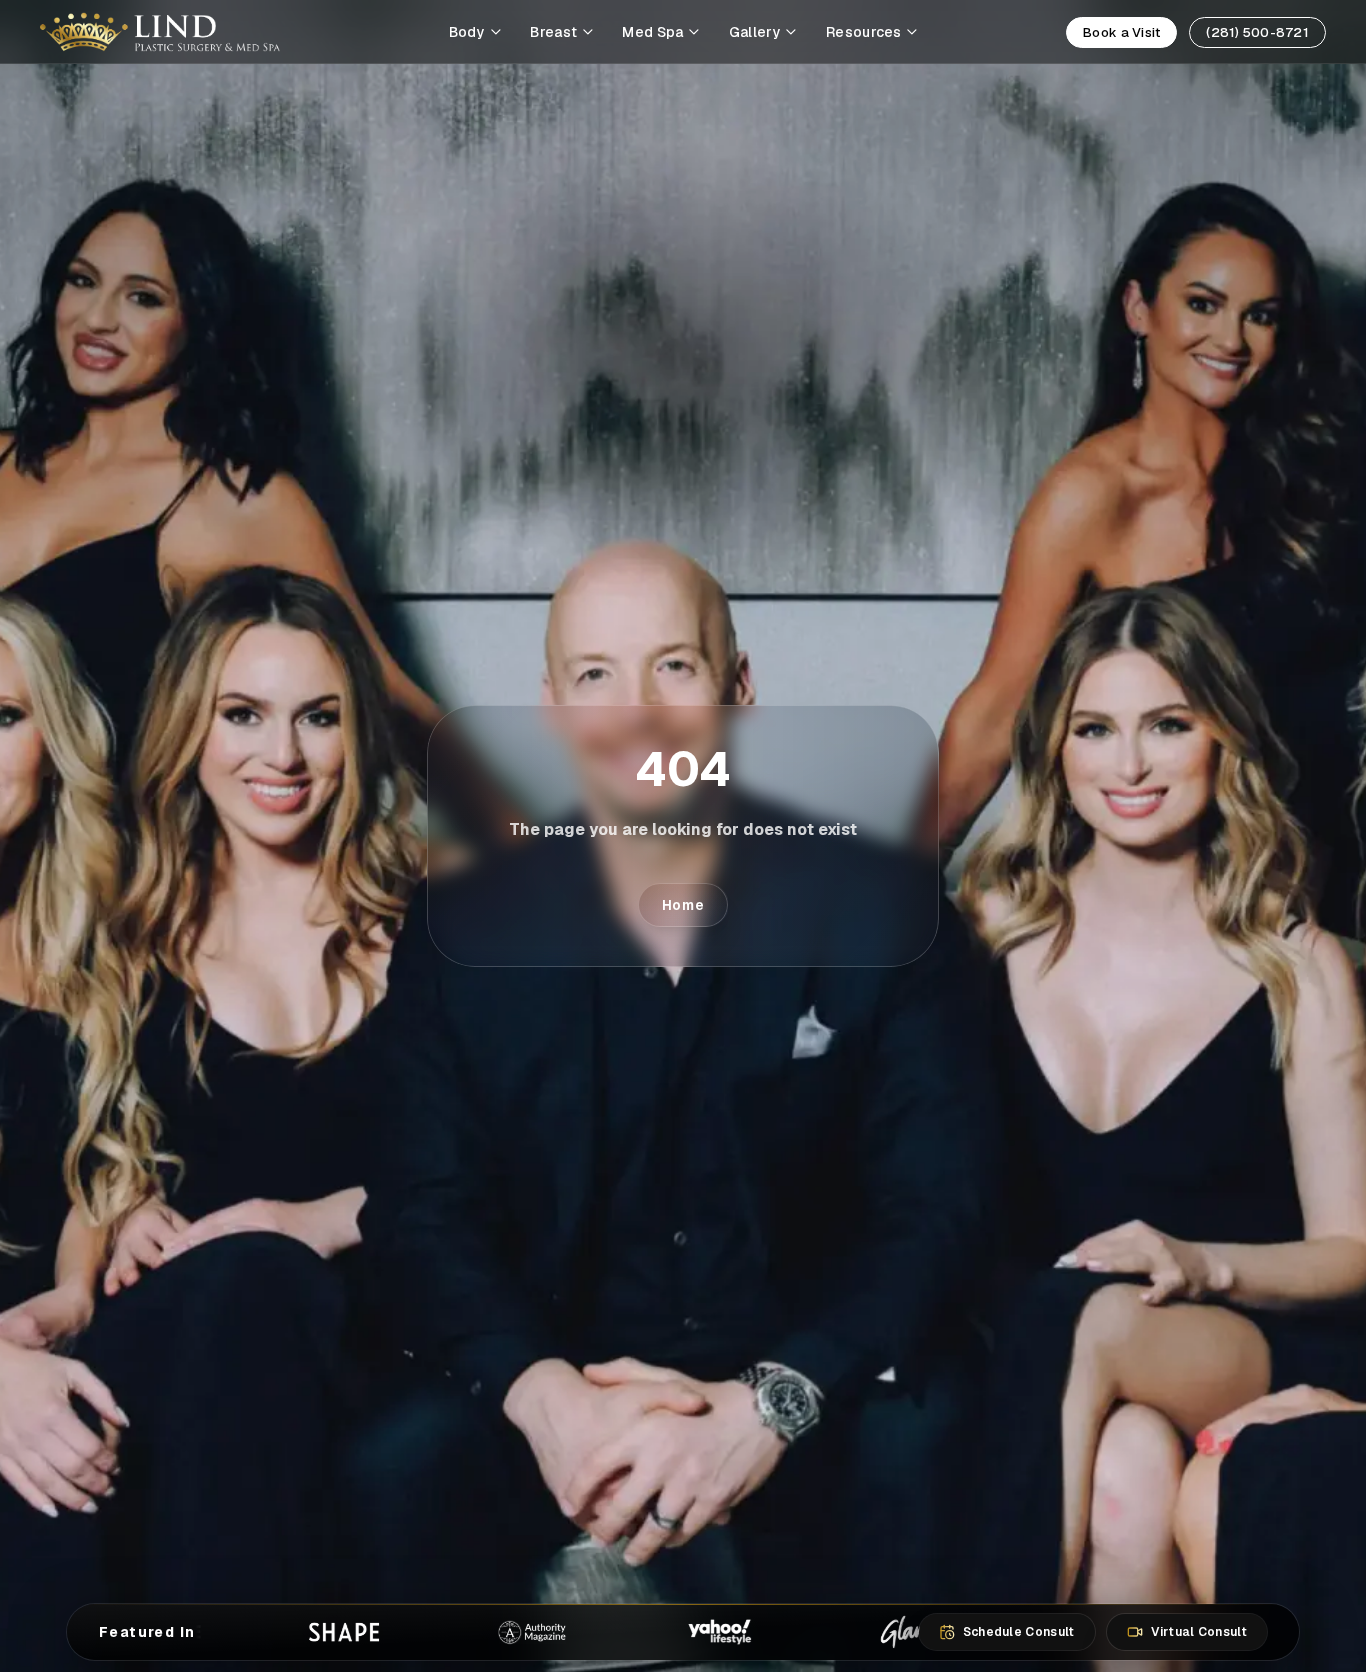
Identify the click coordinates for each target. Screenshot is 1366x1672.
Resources (864, 32)
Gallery (755, 32)
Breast (553, 32)
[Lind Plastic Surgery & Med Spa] (160, 32)
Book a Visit (1121, 32)
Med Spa (652, 32)
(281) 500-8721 (1257, 32)
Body (467, 32)
